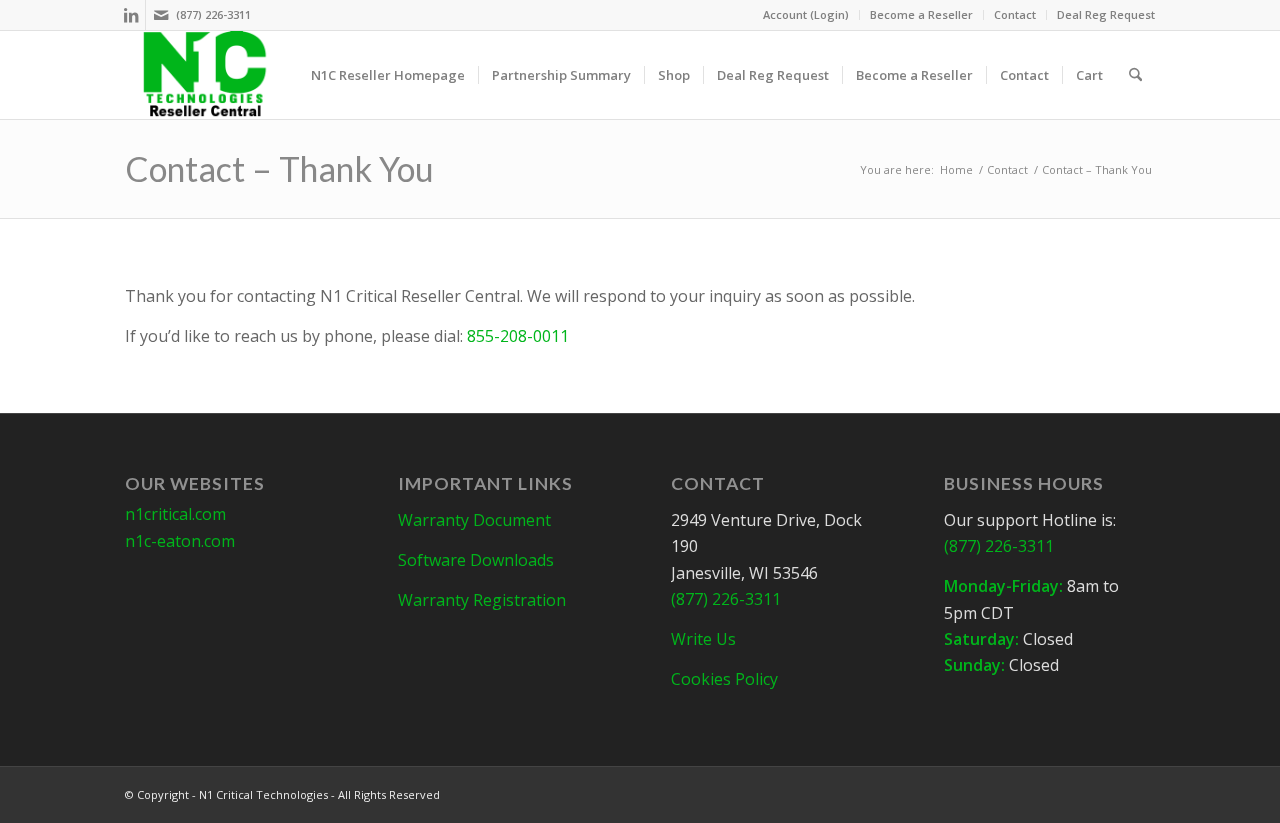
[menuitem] (806, 15)
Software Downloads (476, 560)
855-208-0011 (518, 336)
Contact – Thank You (279, 168)
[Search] (1135, 75)
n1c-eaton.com (180, 541)
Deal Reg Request (1106, 14)
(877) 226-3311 (213, 14)
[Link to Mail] (161, 15)
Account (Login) (806, 14)
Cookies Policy (724, 679)
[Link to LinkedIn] (130, 15)
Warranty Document (474, 520)
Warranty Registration (482, 600)
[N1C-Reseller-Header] (204, 75)
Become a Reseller (921, 14)
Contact (1015, 14)
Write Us (703, 639)
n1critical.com (175, 514)
